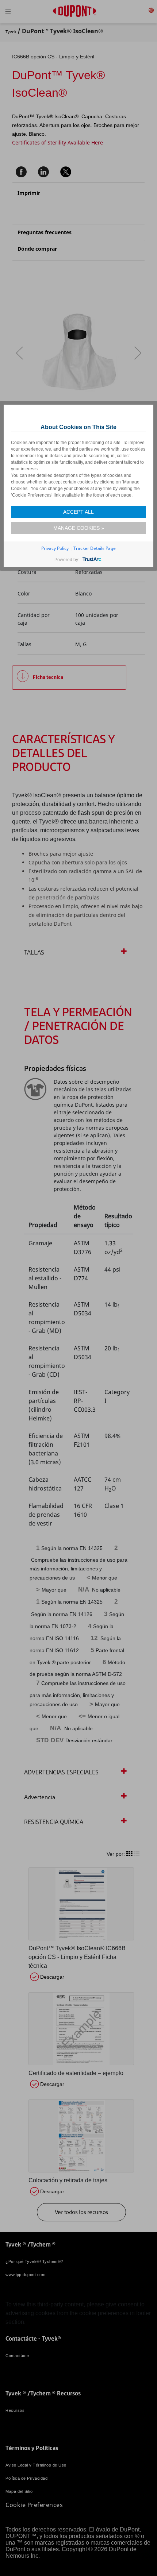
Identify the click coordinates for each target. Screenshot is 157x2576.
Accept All (78, 512)
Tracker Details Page (95, 548)
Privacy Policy (55, 548)
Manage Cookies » (79, 528)
